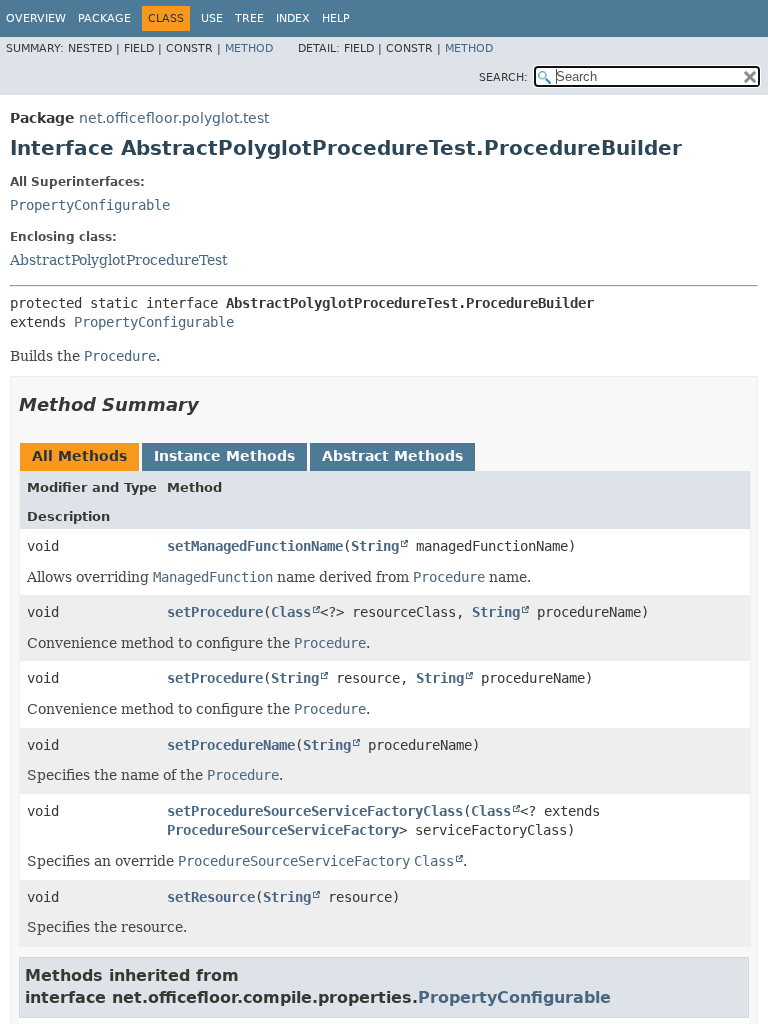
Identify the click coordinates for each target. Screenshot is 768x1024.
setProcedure (215, 612)
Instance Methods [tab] (224, 456)
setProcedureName (231, 745)
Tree (249, 18)
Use (212, 18)
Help (336, 18)
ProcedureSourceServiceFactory (283, 830)
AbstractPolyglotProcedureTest (119, 260)
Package (104, 18)
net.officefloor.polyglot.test (174, 118)
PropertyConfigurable (90, 205)
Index (293, 18)
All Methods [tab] (79, 456)
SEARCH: (503, 77)
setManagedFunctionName (255, 546)
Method (249, 48)
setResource (211, 897)
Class (291, 612)
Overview (36, 18)
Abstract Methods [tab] (392, 456)
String (375, 546)
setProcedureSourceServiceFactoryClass (315, 811)
